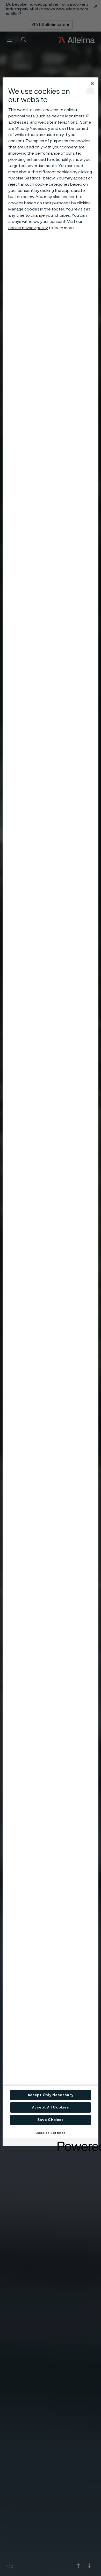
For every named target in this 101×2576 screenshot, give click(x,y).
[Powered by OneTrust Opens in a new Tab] (76, 2143)
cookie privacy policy (28, 228)
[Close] (92, 84)
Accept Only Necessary (51, 2095)
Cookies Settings (51, 2133)
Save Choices (51, 2120)
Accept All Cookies (51, 2107)
